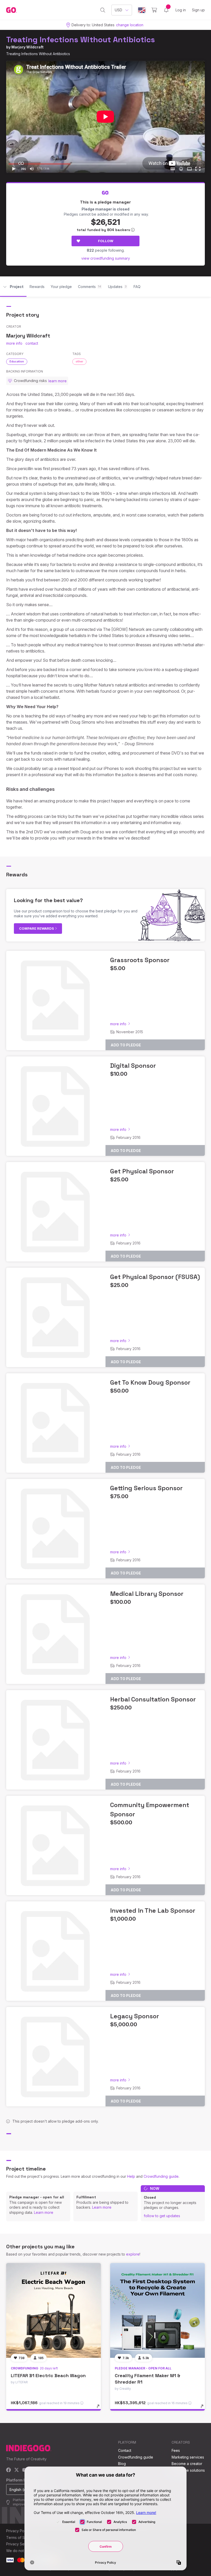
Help (131, 2176)
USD (118, 10)
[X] (17, 2470)
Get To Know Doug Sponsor (150, 1382)
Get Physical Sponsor (142, 1171)
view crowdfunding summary (106, 258)
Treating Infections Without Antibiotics (81, 40)
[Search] (103, 10)
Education (17, 361)
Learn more (44, 2212)
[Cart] (154, 10)
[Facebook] (9, 2470)
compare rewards (37, 928)
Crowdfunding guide (161, 2176)
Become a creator (187, 2464)
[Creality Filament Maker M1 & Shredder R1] (157, 2310)
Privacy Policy (18, 2531)
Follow (106, 241)
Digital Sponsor (133, 1066)
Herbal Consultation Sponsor (153, 1699)
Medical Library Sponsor (147, 1594)
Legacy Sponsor (135, 2016)
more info (14, 343)
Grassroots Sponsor (140, 960)
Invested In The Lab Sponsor (153, 1910)
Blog (122, 2464)
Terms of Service (21, 2537)
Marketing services (188, 2457)
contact (32, 343)
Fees (176, 2450)
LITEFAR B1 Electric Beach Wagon (48, 2375)
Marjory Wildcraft (27, 47)
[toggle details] (100, 2409)
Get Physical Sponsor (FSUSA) (155, 1277)
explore (133, 2254)
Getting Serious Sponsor (146, 1488)
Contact (125, 2450)
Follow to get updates (162, 2216)
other (79, 361)
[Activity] (166, 10)
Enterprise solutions (188, 2470)
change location (130, 25)
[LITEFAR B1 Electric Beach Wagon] (54, 2310)
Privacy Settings (20, 2544)
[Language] (142, 10)
